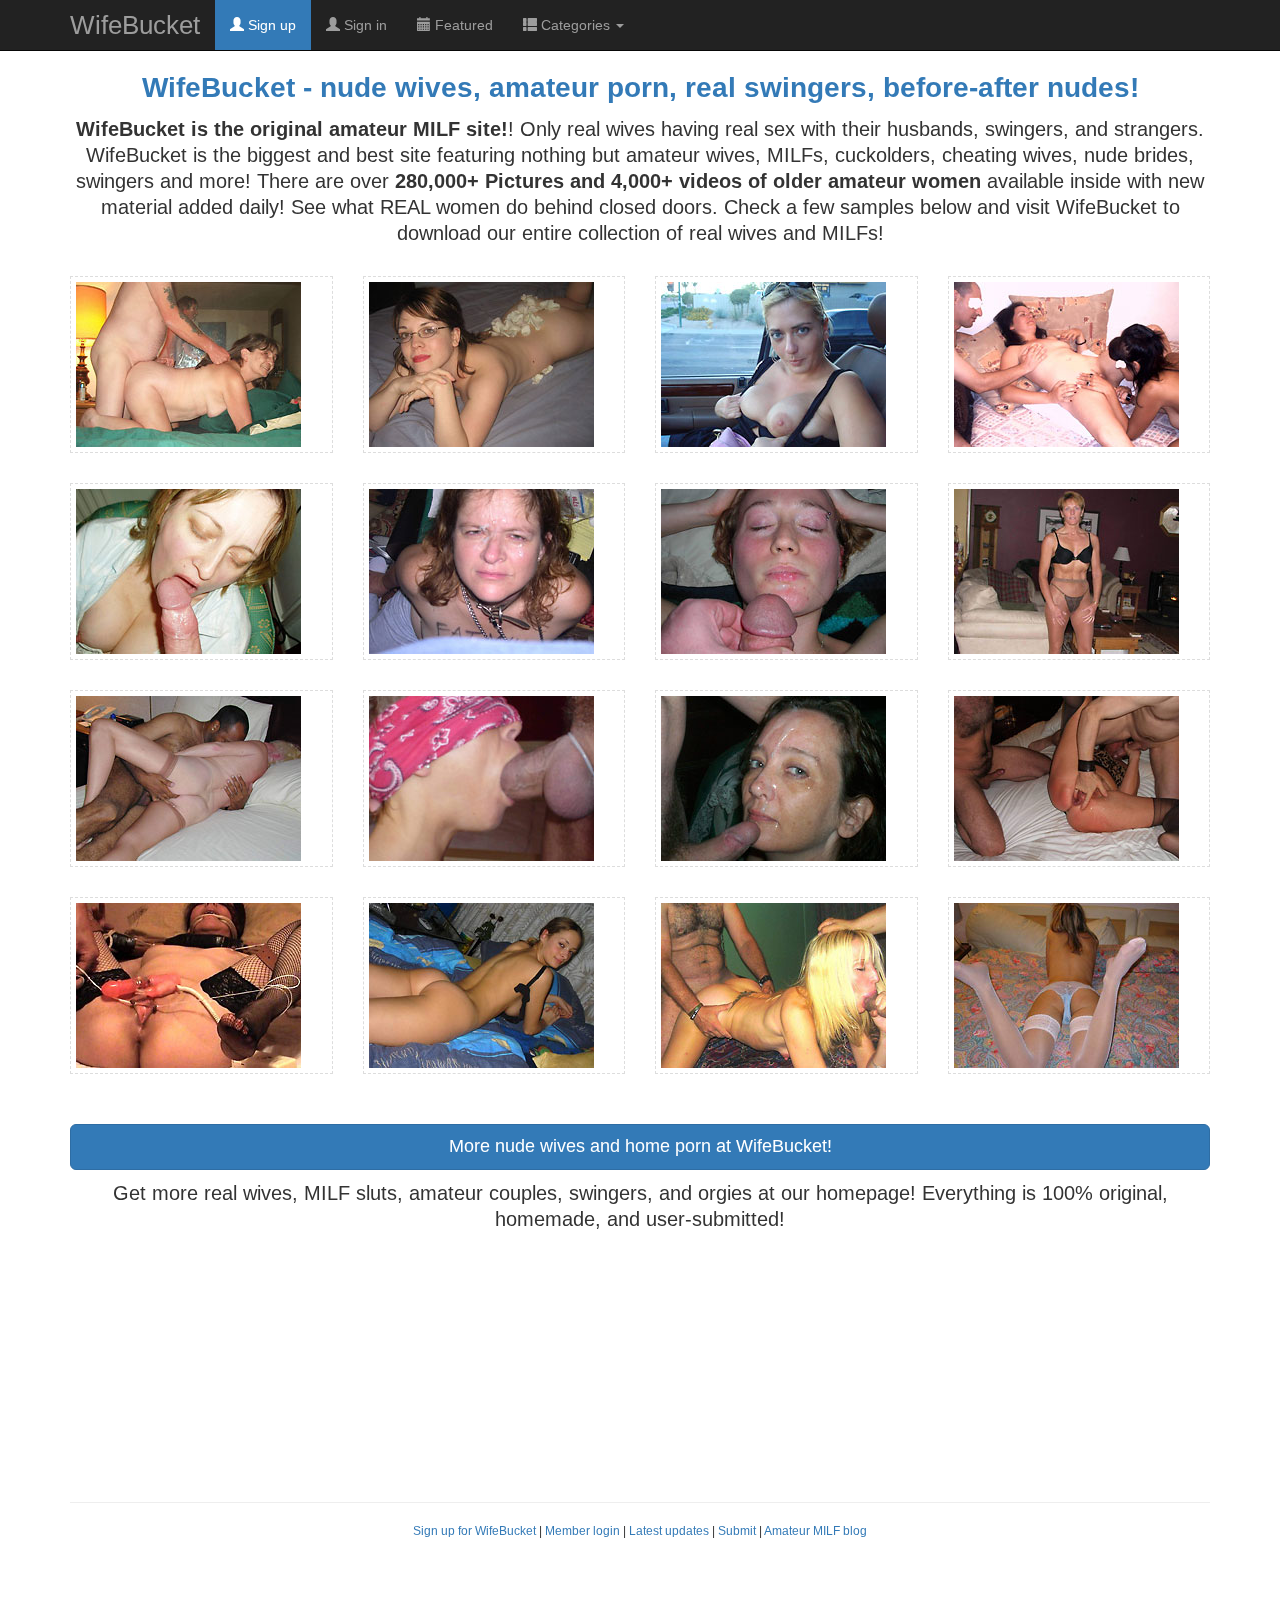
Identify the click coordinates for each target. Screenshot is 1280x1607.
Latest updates (669, 1531)
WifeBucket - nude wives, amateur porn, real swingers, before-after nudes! (640, 87)
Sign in (363, 25)
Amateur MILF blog (815, 1531)
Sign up (270, 25)
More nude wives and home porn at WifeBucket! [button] (640, 1146)
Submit (737, 1531)
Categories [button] (575, 25)
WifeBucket (135, 25)
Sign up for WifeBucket (474, 1531)
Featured (462, 25)
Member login (582, 1531)
